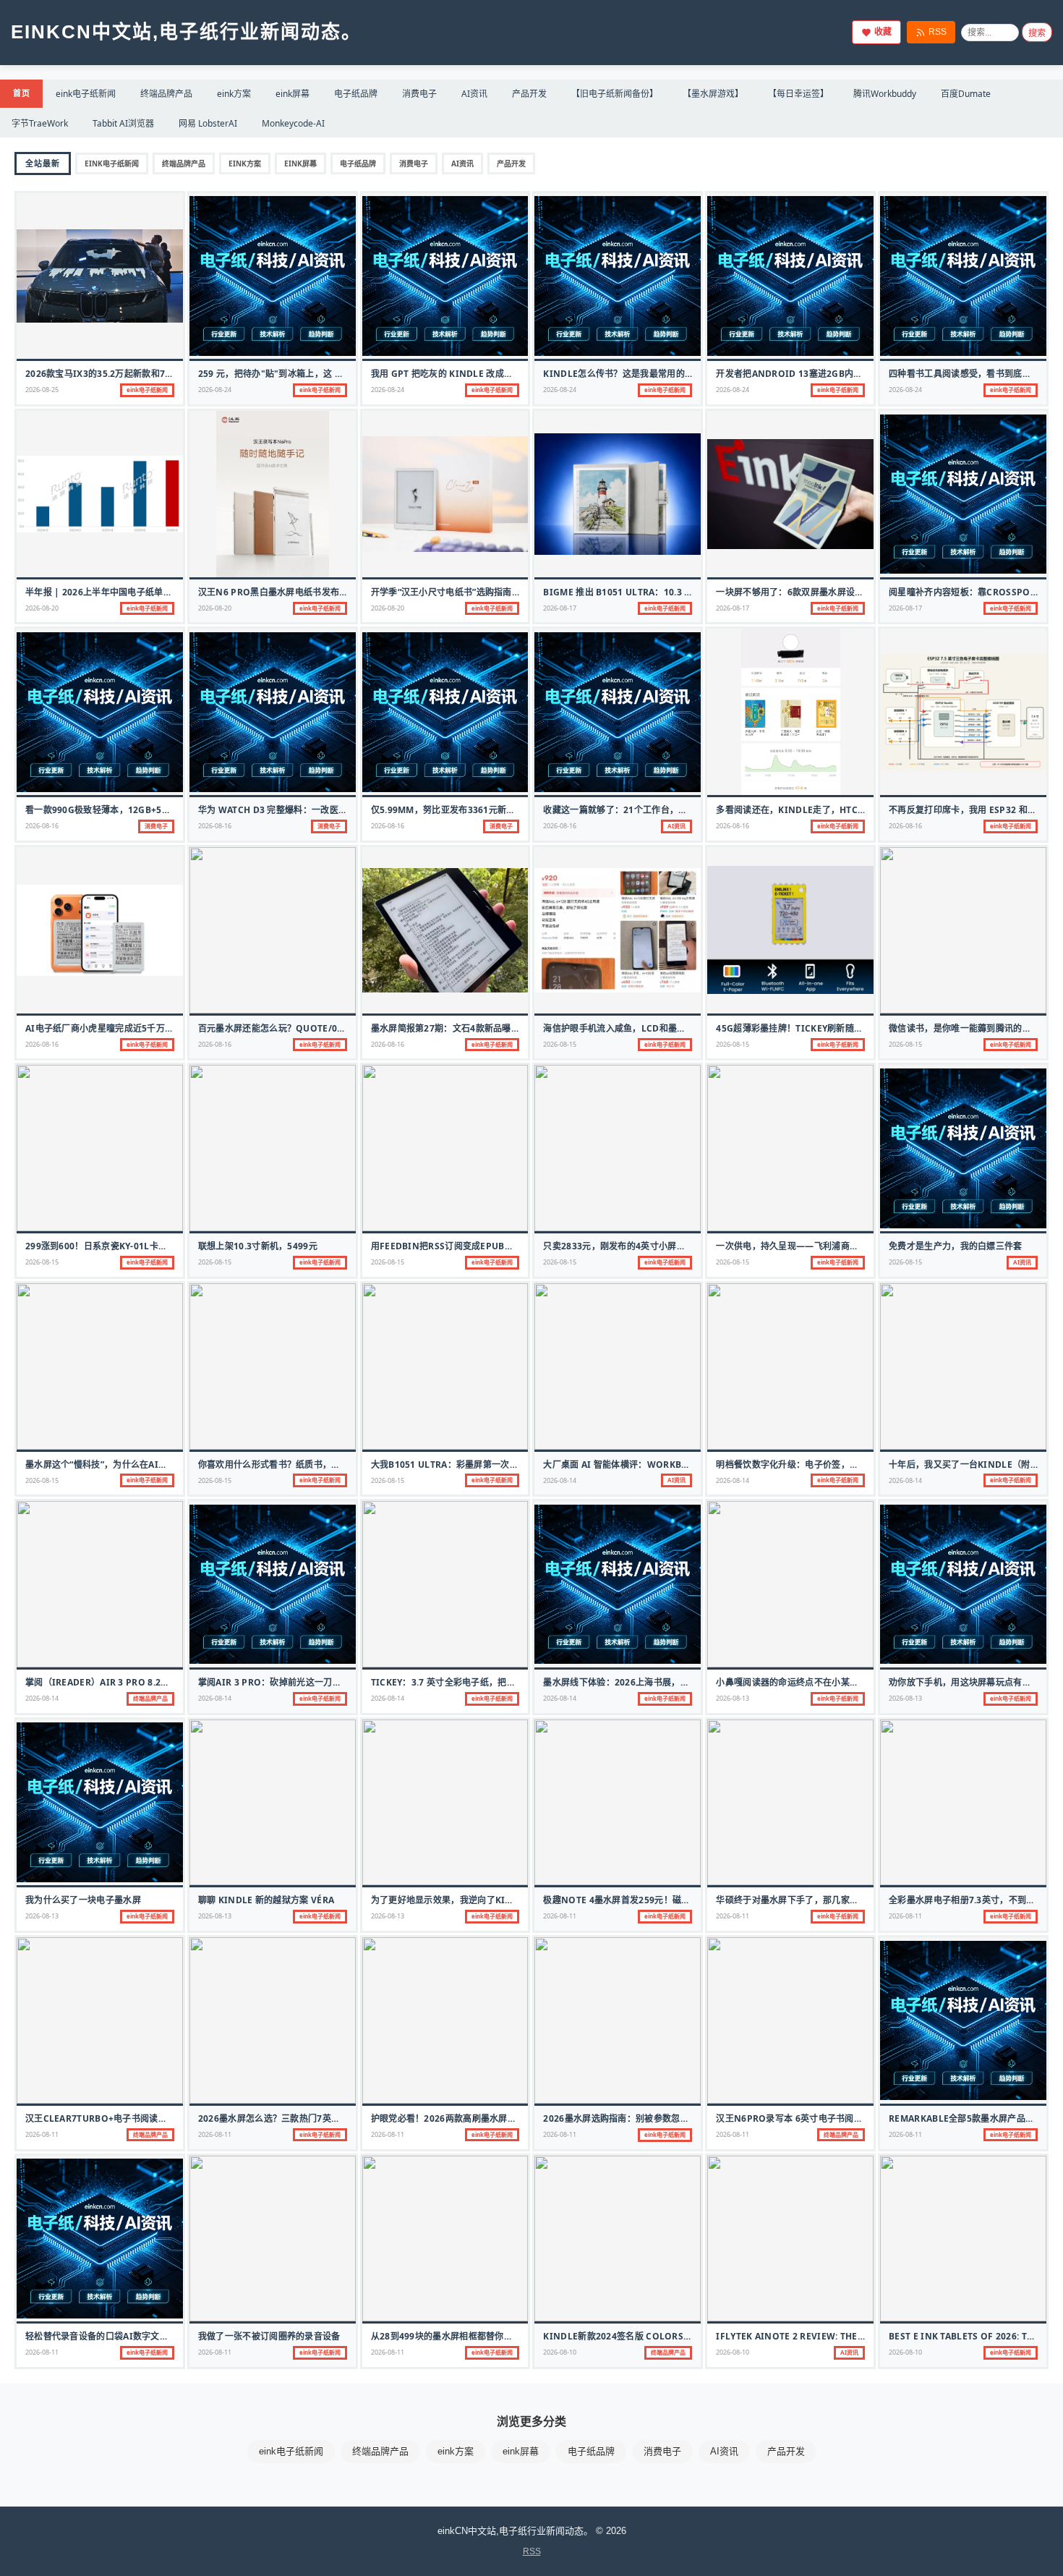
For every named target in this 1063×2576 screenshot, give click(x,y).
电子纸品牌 (356, 94)
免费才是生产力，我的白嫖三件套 (956, 1246)
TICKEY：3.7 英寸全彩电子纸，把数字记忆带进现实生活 (483, 1682)
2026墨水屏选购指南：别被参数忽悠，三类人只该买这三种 (660, 2118)
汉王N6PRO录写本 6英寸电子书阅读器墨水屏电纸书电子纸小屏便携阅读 (861, 2118)
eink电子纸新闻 (86, 94)
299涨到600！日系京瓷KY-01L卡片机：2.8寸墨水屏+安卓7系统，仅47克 (171, 1246)
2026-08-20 (42, 608)
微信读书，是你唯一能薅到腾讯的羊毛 (964, 1028)
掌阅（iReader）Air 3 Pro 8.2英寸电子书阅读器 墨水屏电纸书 (157, 1682)
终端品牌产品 (166, 94)
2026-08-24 (215, 390)
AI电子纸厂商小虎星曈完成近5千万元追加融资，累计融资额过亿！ (157, 1028)
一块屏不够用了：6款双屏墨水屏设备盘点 (799, 592)
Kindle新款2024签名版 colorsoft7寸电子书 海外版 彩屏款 (671, 2336)
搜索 (1037, 33)
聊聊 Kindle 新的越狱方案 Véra (266, 1900)
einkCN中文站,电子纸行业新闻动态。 (186, 32)
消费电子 (419, 94)
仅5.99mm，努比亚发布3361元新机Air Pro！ (466, 810)
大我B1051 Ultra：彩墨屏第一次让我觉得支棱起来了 (481, 1465)
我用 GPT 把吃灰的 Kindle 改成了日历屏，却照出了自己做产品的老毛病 (518, 374)
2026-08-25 (42, 390)
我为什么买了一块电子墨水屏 (83, 1900)
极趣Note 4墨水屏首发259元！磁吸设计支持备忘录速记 (657, 1900)
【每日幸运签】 (798, 94)
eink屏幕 (293, 94)
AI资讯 (474, 94)
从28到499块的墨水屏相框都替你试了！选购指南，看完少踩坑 (495, 2336)
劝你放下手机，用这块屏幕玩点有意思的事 (973, 1682)
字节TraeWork (40, 123)
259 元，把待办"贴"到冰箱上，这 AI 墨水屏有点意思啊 (308, 374)
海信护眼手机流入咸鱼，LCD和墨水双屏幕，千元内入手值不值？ (672, 1028)
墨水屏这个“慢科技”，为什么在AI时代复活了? (116, 1465)
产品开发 (529, 94)
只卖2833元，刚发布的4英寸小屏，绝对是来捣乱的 (645, 1246)
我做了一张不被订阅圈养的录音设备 (269, 2336)
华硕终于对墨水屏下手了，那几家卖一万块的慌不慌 (818, 1900)
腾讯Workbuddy (885, 94)
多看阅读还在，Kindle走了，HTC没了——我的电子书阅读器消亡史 (853, 810)
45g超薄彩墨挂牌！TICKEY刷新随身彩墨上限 (807, 1028)
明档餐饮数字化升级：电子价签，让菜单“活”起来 (813, 1465)
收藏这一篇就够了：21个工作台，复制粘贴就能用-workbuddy (673, 810)
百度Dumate (966, 94)
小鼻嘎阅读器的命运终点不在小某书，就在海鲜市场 (818, 1682)
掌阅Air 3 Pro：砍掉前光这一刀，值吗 (279, 1682)
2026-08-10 (560, 2352)
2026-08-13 (733, 1698)
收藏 (883, 32)
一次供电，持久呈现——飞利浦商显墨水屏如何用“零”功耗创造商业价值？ (862, 1246)
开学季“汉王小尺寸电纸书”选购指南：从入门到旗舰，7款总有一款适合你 (515, 592)
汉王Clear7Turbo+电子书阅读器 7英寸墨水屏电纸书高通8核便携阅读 (169, 2118)
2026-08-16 (42, 826)
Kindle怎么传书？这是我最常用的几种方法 (632, 374)
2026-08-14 (560, 1480)
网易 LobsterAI (208, 123)
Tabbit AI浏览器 (123, 123)
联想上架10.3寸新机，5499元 (258, 1246)
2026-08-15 (560, 1044)
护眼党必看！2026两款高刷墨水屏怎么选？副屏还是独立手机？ (497, 2118)
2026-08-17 (560, 608)
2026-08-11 (560, 1916)
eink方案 (234, 94)
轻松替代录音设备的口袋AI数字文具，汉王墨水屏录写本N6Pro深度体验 (171, 2336)
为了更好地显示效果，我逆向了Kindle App (461, 1900)
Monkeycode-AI (293, 123)
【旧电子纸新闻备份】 (615, 94)
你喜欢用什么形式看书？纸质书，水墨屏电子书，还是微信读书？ (327, 1465)
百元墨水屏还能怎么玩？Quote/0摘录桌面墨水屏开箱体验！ (321, 1028)
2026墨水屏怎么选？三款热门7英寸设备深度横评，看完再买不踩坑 (332, 2118)
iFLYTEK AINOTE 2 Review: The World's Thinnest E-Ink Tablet (865, 2336)
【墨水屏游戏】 (713, 94)
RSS (938, 32)
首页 (21, 93)
